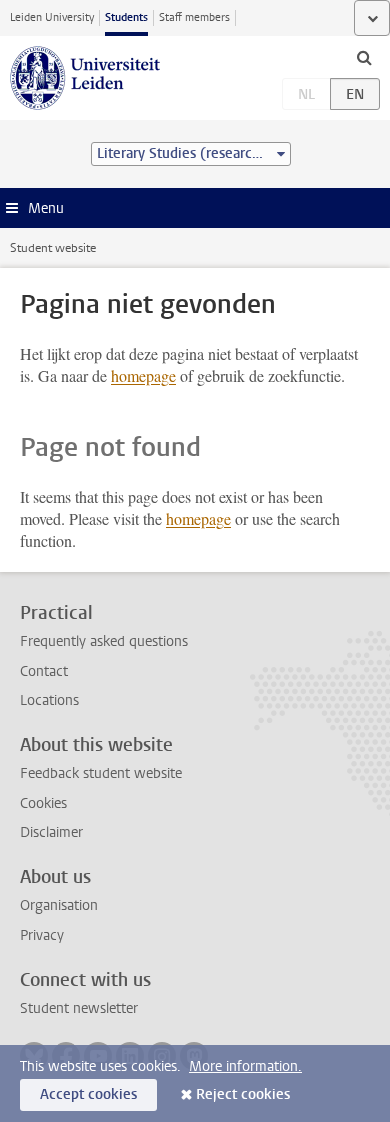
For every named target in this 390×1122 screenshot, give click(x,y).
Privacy (42, 935)
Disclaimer (51, 832)
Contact (44, 671)
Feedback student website (101, 773)
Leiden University (52, 17)
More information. (245, 1066)
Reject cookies (243, 1094)
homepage (143, 375)
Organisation (59, 905)
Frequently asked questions (104, 641)
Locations (49, 700)
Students (126, 17)
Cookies (43, 803)
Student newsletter (79, 1008)
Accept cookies (88, 1094)
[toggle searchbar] (364, 57)
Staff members (194, 17)
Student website (53, 248)
